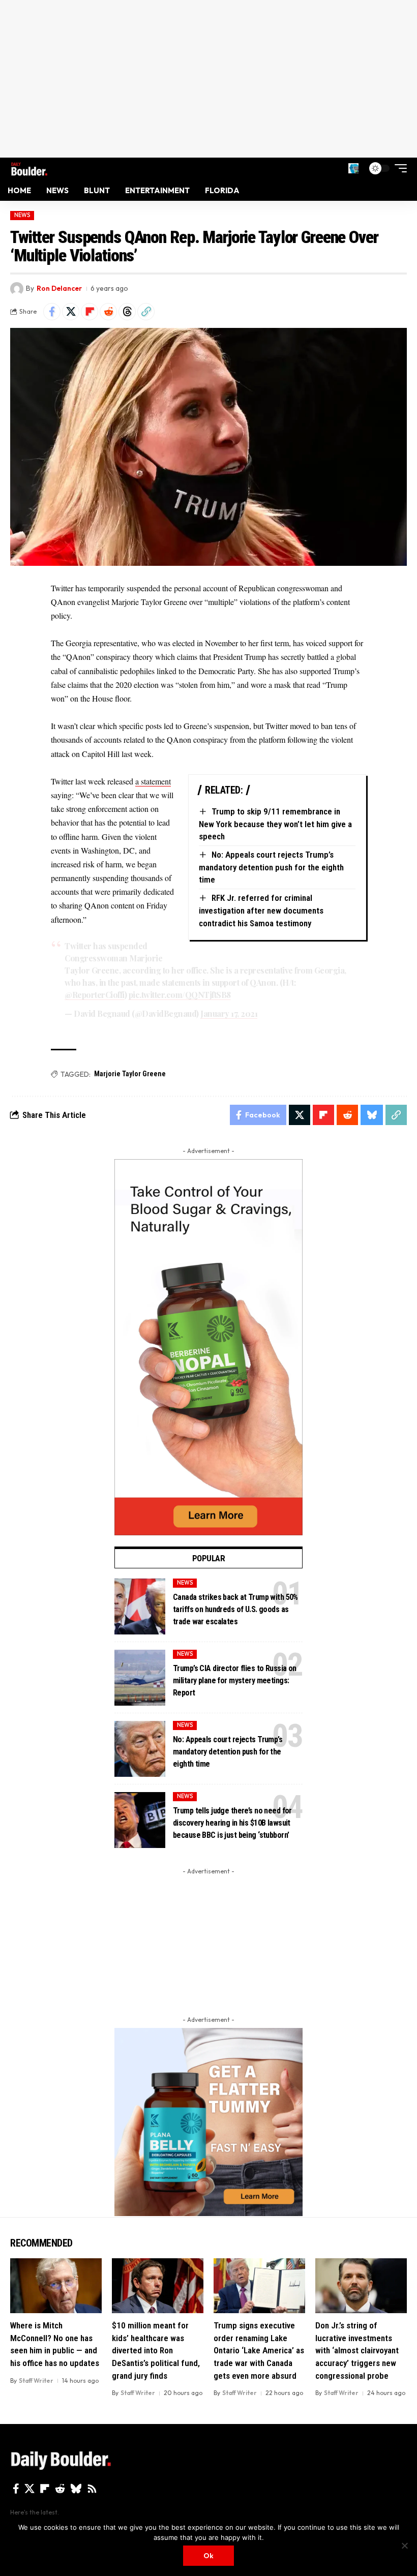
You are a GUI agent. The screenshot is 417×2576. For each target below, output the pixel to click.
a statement (153, 781)
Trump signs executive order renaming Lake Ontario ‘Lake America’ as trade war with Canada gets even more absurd (259, 2351)
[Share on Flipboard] (90, 312)
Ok (208, 2556)
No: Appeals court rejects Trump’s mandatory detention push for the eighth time (271, 867)
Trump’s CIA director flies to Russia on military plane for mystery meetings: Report (235, 1680)
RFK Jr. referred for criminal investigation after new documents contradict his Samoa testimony (261, 910)
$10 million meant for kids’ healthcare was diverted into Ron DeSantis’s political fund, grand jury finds (156, 2351)
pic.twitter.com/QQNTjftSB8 (180, 995)
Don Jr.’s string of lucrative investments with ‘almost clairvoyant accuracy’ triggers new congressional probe (357, 2351)
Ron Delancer (59, 288)
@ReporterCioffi (95, 995)
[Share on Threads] (127, 312)
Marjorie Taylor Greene (130, 1074)
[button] (353, 168)
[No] (404, 2545)
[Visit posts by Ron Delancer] (17, 289)
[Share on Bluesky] (372, 1115)
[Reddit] (60, 2489)
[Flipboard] (45, 2489)
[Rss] (92, 2489)
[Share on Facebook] (52, 312)
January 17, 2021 (229, 1013)
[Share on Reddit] (108, 312)
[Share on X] (71, 312)
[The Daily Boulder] (29, 168)
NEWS (22, 215)
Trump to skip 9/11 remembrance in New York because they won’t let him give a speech (275, 824)
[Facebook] (16, 2489)
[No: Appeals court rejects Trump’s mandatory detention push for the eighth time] (140, 1749)
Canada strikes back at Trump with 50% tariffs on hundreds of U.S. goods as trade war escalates (235, 1609)
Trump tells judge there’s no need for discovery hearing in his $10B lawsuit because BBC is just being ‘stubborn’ (232, 1823)
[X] (29, 2489)
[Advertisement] (208, 79)
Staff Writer (36, 2381)
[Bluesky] (76, 2489)
